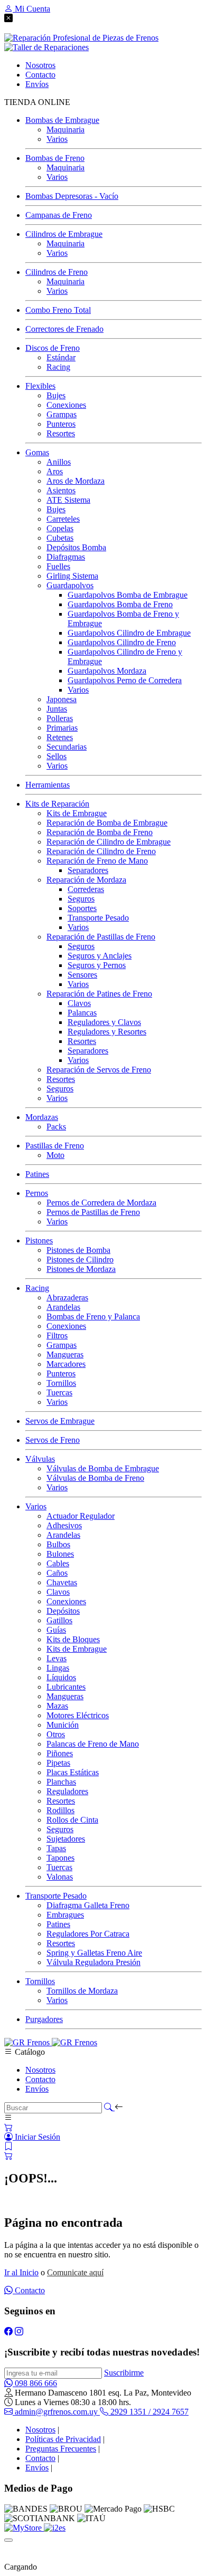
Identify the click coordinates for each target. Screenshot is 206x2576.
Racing (58, 367)
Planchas (61, 1782)
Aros (55, 471)
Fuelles (58, 566)
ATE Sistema (68, 500)
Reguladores (67, 1791)
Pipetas (58, 1763)
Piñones (60, 1753)
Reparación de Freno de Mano (97, 861)
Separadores (88, 870)
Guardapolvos (70, 585)
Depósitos (63, 1611)
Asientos (61, 490)
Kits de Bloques (73, 1639)
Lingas (58, 1668)
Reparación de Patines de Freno (99, 994)
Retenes (60, 737)
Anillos (59, 462)
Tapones (60, 1858)
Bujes (56, 395)
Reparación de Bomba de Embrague (107, 823)
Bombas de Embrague (62, 120)
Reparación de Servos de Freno (99, 1070)
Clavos (79, 1003)
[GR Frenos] (51, 2042)
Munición (63, 1725)
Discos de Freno (53, 348)
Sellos (57, 756)
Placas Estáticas (73, 1772)
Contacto (40, 2079)
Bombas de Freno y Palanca (93, 1316)
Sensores (82, 975)
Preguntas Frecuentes (61, 2449)
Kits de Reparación (57, 804)
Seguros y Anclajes (100, 956)
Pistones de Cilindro (80, 1260)
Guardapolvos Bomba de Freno (120, 604)
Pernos (37, 1193)
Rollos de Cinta (72, 1820)
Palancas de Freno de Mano (93, 1744)
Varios (57, 139)
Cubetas (60, 538)
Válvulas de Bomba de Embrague (103, 1468)
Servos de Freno (53, 1440)
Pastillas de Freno (55, 1146)
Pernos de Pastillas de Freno (93, 1212)
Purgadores (44, 2019)
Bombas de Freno (55, 158)
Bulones (60, 1554)
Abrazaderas (67, 1297)
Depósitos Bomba (76, 547)
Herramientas (48, 785)
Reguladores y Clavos (104, 1022)
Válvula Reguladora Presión (93, 1962)
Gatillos (59, 1620)
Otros (56, 1734)
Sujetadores (66, 1839)
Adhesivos (64, 1525)
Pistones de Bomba (78, 1250)
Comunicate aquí (75, 2272)
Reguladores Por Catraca (88, 1934)
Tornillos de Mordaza (82, 1991)
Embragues (65, 1915)
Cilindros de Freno (57, 272)
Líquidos (61, 1677)
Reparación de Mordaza (86, 880)
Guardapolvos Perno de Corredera (125, 680)
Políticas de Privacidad (63, 2439)
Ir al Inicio (21, 2272)
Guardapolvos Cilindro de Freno (122, 642)
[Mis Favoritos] (8, 2146)
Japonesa (62, 699)
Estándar (61, 357)
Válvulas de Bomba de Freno (95, 1478)
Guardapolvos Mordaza (107, 671)
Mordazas (42, 1117)
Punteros (61, 424)
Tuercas (59, 1392)
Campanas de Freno (59, 215)
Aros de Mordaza (76, 481)
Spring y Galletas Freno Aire (94, 1953)
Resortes (61, 433)
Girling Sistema (72, 576)
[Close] (8, 2540)
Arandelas (63, 1307)
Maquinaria (65, 130)
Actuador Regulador (81, 1516)
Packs (56, 1127)
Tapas (56, 1848)
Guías (56, 1630)
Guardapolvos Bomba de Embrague (128, 595)
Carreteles (63, 519)
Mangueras (65, 1354)
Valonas (60, 1877)
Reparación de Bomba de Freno (100, 832)
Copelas (60, 528)
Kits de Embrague (77, 813)
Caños (57, 1573)
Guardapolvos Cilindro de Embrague (129, 633)
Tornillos (61, 1383)
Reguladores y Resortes (107, 1032)
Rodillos (60, 1810)
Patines (37, 1174)
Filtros (57, 1335)
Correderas (86, 889)
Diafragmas (66, 557)
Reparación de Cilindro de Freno (101, 851)
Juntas (57, 709)
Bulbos (58, 1544)
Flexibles (40, 386)
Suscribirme (124, 2373)
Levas (57, 1658)
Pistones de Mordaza (81, 1269)
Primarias (62, 728)
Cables (58, 1563)
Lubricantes (66, 1687)
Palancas (82, 1013)
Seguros (81, 899)
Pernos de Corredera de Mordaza (101, 1203)
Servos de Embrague (60, 1421)
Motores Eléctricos (78, 1715)
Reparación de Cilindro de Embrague (109, 842)
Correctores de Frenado (64, 329)
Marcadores (66, 1364)
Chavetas (62, 1582)
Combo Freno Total (58, 310)
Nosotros (40, 2070)
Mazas (57, 1706)
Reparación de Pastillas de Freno (101, 937)
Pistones (39, 1241)
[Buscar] (109, 2107)
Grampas (62, 414)
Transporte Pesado (98, 918)
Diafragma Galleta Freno (88, 1905)
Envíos (37, 2089)
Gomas (37, 452)
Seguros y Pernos (97, 965)
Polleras (60, 718)
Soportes (82, 908)
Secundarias (67, 747)
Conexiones (66, 405)
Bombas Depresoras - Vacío (72, 196)
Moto (55, 1155)
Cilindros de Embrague (64, 234)
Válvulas (40, 1459)
